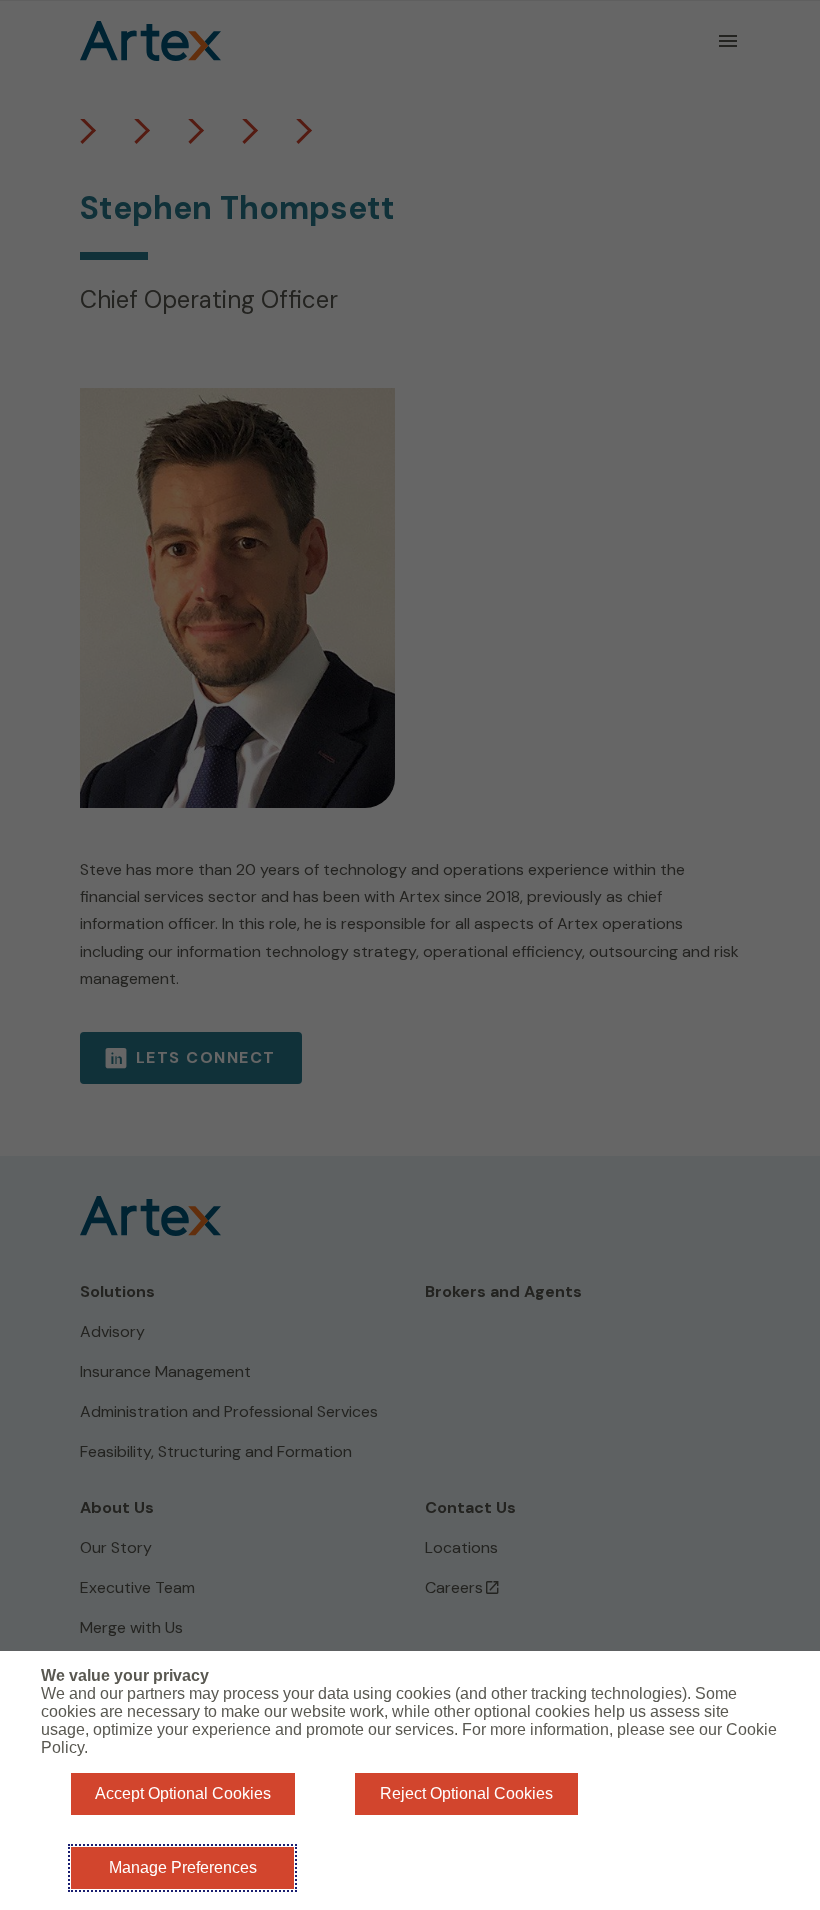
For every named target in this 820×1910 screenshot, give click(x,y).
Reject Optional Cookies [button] (466, 1793)
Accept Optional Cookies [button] (183, 1793)
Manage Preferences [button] (183, 1867)
